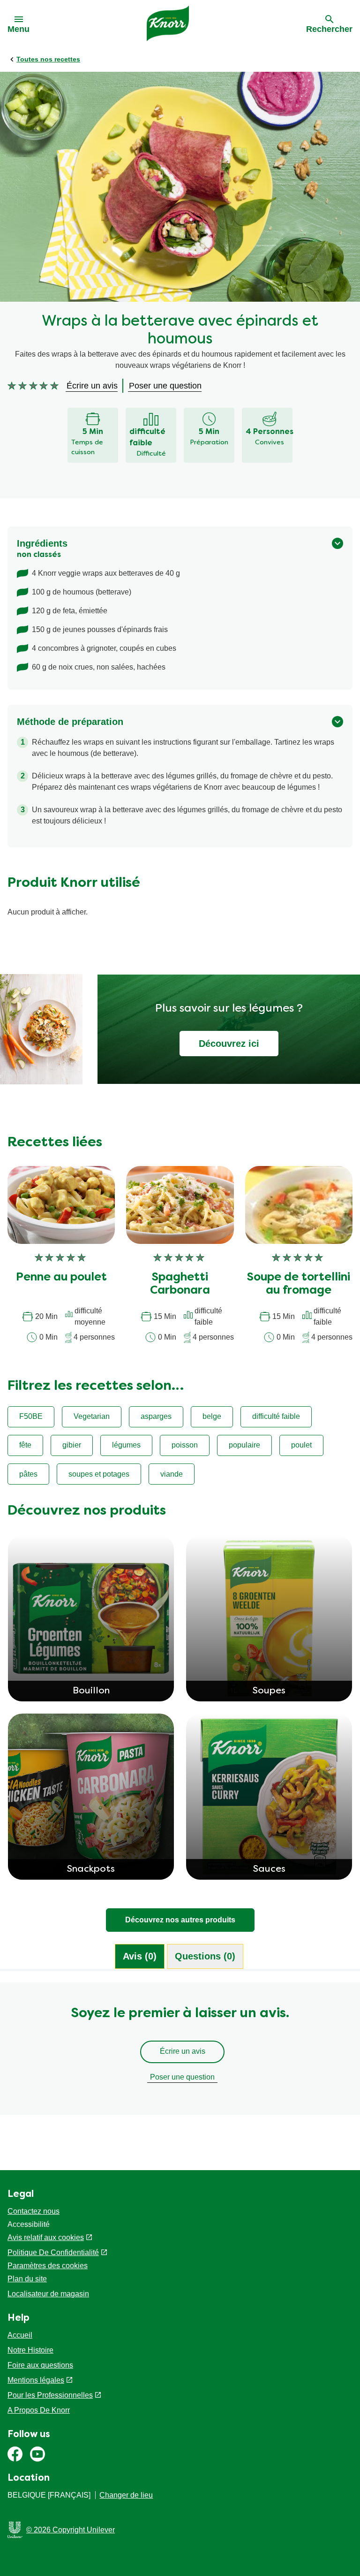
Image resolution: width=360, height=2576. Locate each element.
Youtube (37, 2454)
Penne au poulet (61, 1278)
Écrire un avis (183, 2051)
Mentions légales (36, 2380)
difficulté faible (276, 1416)
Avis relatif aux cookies (46, 2237)
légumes (126, 1445)
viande (172, 1474)
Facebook (15, 2454)
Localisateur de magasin (48, 2294)
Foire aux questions (40, 2365)
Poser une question (182, 2077)
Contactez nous (34, 2211)
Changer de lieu (126, 2495)
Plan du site (27, 2279)
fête (25, 1445)
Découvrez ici (229, 1044)
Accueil (20, 2335)
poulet (301, 1445)
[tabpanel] (180, 2053)
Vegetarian (92, 1416)
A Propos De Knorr (39, 2410)
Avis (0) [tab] (140, 1956)
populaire (244, 1445)
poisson (185, 1445)
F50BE (31, 1416)
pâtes (28, 1474)
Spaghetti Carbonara (180, 1284)
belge (212, 1416)
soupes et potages (99, 1474)
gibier (72, 1445)
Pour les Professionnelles (50, 2395)
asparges (156, 1416)
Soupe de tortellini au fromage (299, 1284)
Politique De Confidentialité (53, 2252)
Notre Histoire (30, 2350)
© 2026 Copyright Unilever (71, 2530)
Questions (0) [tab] (205, 1956)
